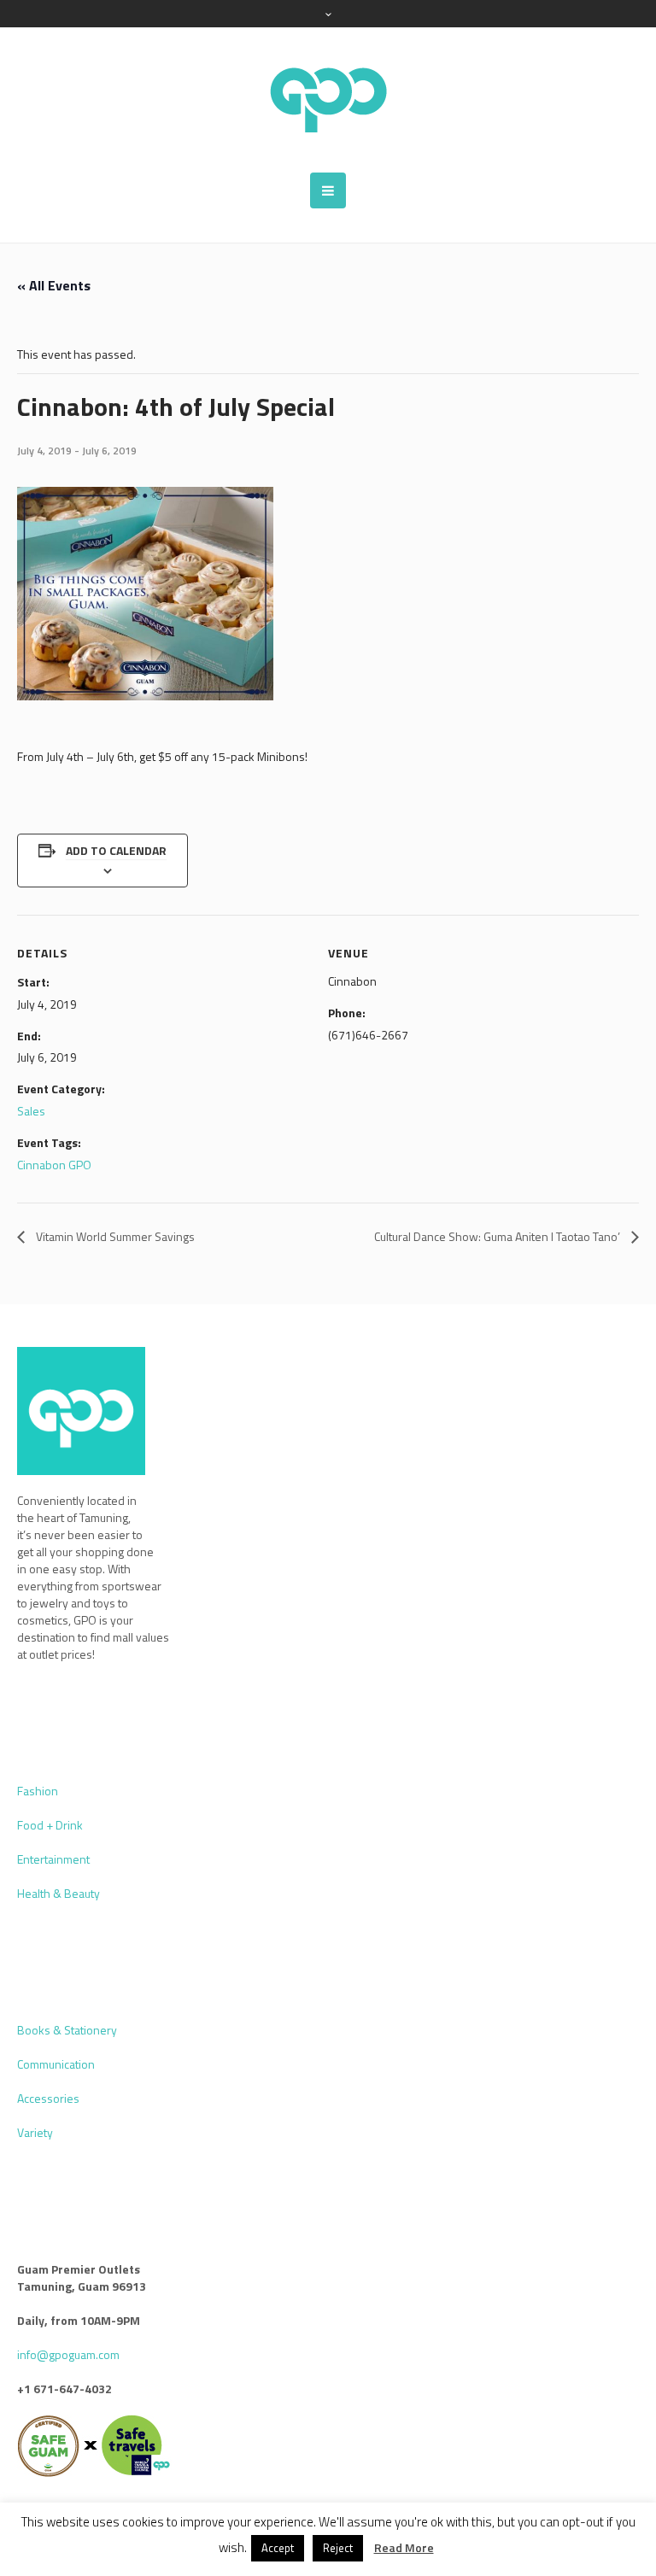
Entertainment (53, 1859)
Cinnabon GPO (54, 1165)
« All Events (54, 285)
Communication (56, 2064)
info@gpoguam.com (68, 2354)
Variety (35, 2132)
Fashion (38, 1791)
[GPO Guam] (328, 100)
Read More (404, 2548)
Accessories (48, 2098)
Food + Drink (50, 1825)
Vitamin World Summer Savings (114, 1236)
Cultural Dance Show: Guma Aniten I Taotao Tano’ (498, 1236)
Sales (31, 1111)
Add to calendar (116, 850)
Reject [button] (338, 2548)
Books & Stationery (67, 2030)
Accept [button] (278, 2548)
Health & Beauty (59, 1893)
